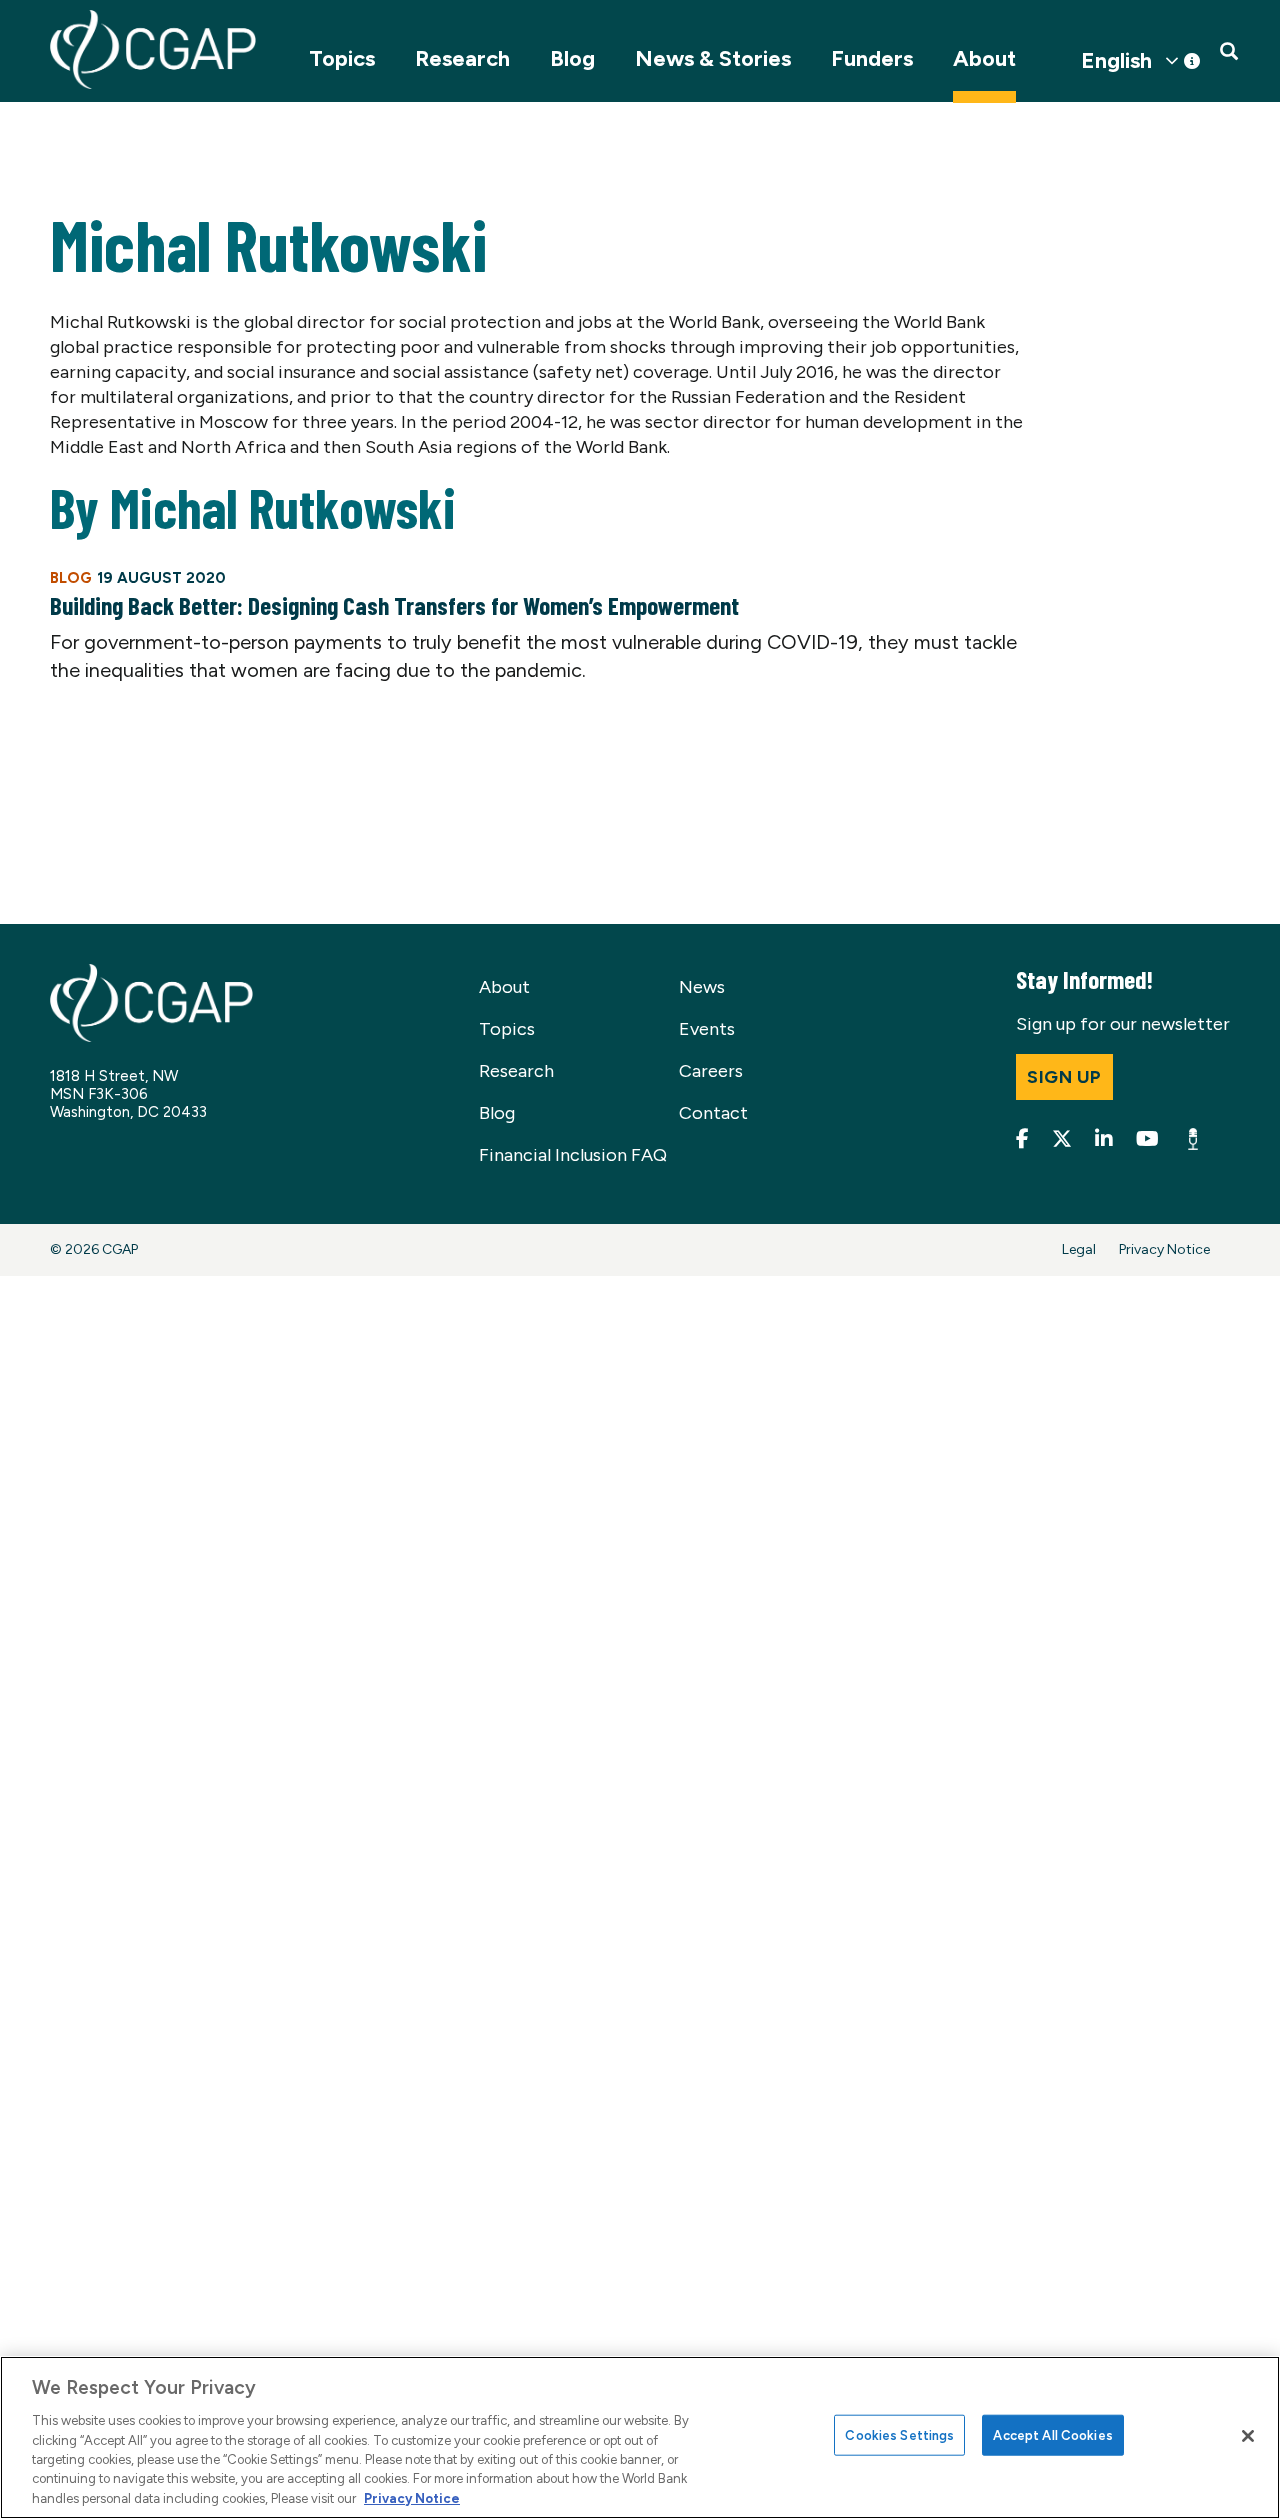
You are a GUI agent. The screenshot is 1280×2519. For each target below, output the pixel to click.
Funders (872, 58)
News (702, 987)
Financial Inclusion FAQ (573, 1155)
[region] (640, 2437)
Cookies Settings (899, 2434)
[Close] (1248, 2436)
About (984, 58)
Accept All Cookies (1052, 2434)
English (1116, 61)
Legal (1079, 1249)
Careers (711, 1071)
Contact (713, 1113)
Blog (572, 58)
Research (462, 58)
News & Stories (713, 58)
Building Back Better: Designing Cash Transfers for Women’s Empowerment (394, 605)
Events (707, 1029)
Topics (342, 58)
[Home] (153, 49)
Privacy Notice (1164, 1249)
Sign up (1064, 1077)
